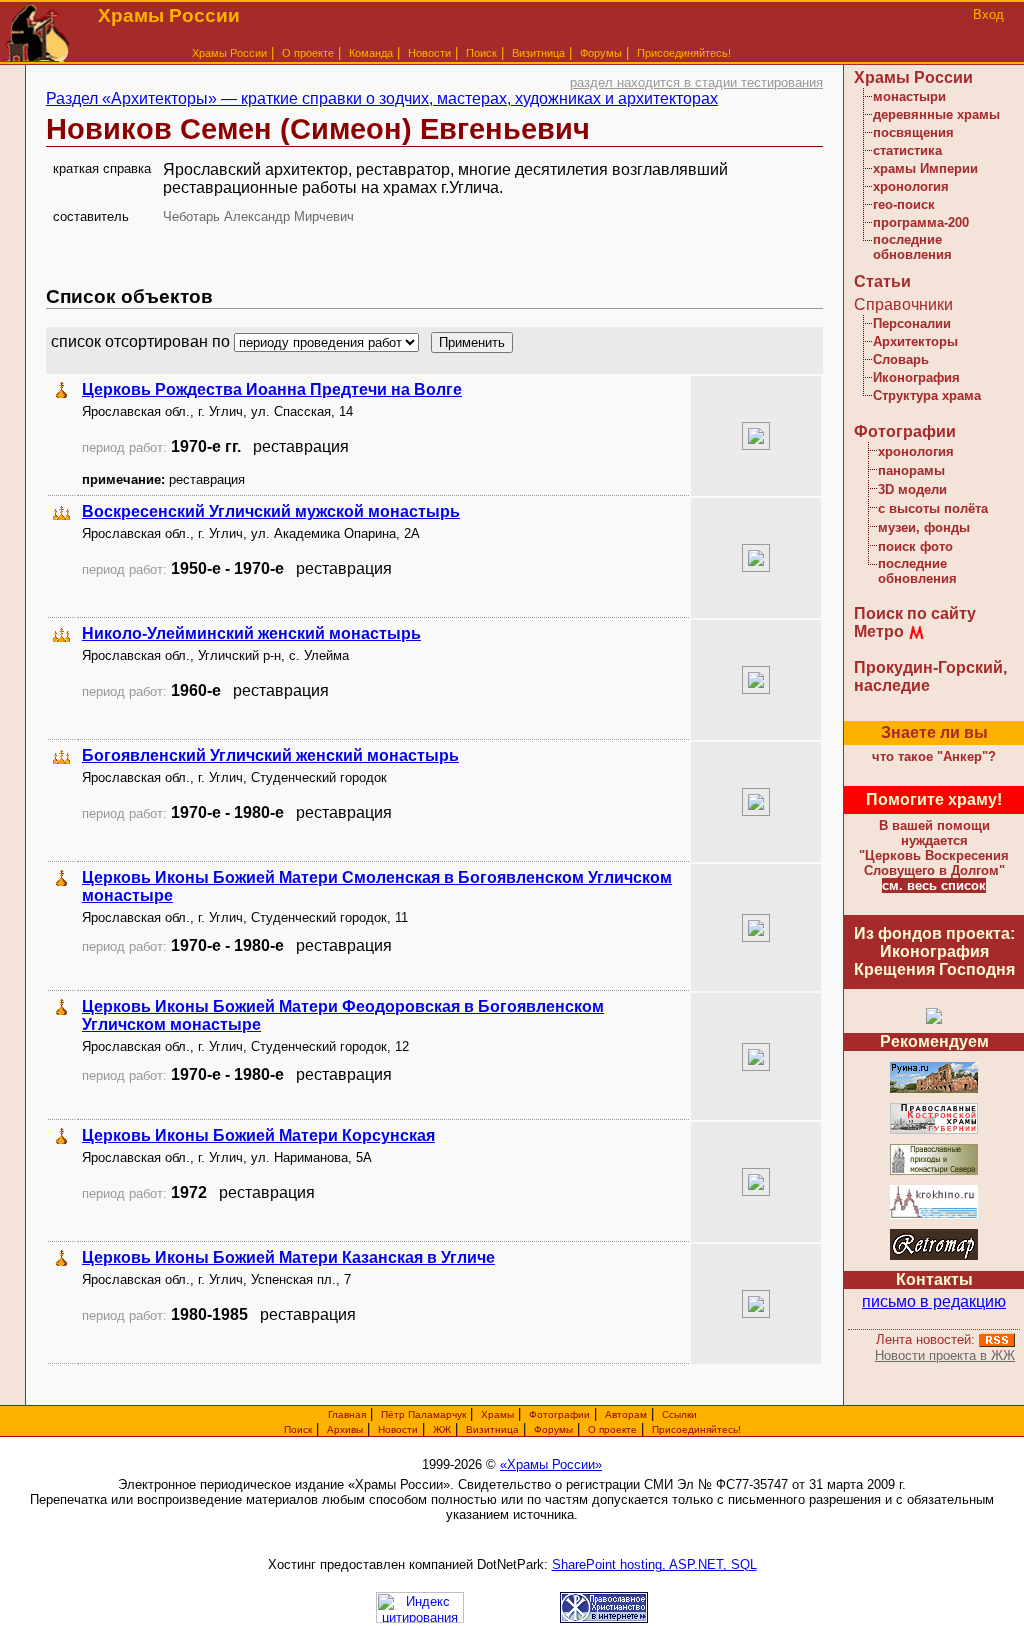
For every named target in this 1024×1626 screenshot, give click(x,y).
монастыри (909, 96)
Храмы (497, 1414)
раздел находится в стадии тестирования (696, 82)
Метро (879, 631)
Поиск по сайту (915, 613)
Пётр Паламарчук (423, 1414)
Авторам (626, 1414)
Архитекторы (915, 341)
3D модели (912, 489)
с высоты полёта (933, 508)
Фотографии (905, 431)
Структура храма (927, 395)
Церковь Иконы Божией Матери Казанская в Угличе (288, 1257)
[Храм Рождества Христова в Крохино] (934, 1215)
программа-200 (921, 222)
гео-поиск (904, 204)
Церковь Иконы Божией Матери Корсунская (258, 1135)
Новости (429, 53)
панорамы (911, 470)
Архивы (345, 1429)
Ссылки (679, 1414)
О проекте (612, 1429)
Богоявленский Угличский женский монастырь (270, 755)
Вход (988, 14)
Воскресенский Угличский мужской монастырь (271, 511)
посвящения (913, 132)
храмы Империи (925, 168)
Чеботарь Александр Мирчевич (258, 216)
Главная (347, 1414)
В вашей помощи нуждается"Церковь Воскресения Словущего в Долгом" (934, 848)
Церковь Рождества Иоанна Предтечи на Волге (272, 389)
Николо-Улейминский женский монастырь (251, 633)
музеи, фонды (924, 527)
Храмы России (229, 53)
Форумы (601, 53)
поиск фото (915, 546)
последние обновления (912, 247)
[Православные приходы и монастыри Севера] (934, 1171)
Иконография (916, 377)
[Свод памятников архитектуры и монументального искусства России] (934, 1089)
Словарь (901, 359)
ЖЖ (442, 1429)
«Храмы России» (551, 1464)
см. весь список (934, 885)
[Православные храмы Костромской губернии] (934, 1130)
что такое (934, 756)
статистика (907, 150)
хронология (911, 186)
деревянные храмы (936, 114)
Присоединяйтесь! (684, 53)
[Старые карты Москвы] (934, 1256)
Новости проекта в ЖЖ (945, 1355)
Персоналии (912, 323)
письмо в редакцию (934, 1301)
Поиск (481, 53)
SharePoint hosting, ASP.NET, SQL (654, 1564)
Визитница (538, 53)
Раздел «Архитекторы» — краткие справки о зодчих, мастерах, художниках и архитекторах (382, 98)
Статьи (882, 281)
